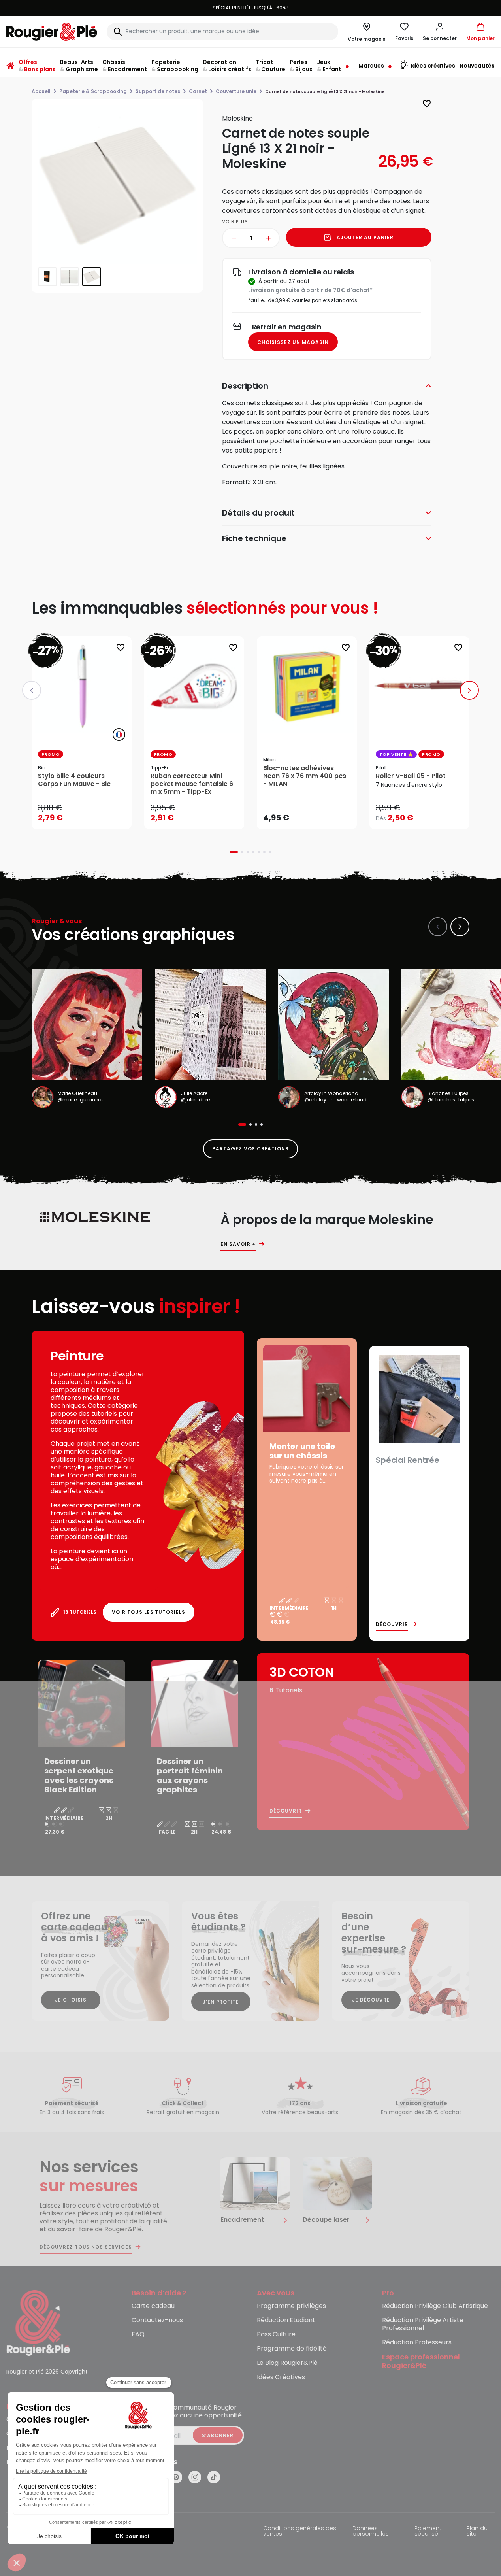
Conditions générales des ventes (300, 2532)
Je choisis (71, 2000)
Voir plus (235, 222)
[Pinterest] (176, 2477)
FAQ (138, 2335)
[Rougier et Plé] (38, 2322)
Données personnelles (371, 2532)
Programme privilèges (291, 2306)
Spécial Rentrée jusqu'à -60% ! (250, 8)
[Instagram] (195, 2477)
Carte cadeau (153, 2306)
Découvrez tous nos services (86, 2247)
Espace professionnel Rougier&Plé (421, 2362)
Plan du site (477, 2532)
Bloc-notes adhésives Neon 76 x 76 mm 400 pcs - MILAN (305, 776)
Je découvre (371, 2000)
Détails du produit (258, 513)
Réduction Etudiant (286, 2320)
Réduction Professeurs (417, 2343)
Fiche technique (254, 538)
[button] (440, 32)
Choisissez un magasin (293, 342)
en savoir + (238, 1244)
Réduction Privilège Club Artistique (435, 2306)
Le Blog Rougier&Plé (287, 2363)
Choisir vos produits (426, 812)
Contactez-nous (157, 2320)
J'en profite (221, 2002)
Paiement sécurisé (428, 2532)
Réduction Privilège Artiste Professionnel (423, 2324)
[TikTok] (214, 2477)
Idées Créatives (281, 2377)
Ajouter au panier (365, 237)
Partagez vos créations (250, 1149)
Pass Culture (276, 2335)
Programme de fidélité (292, 2349)
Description (245, 386)
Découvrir (392, 1624)
